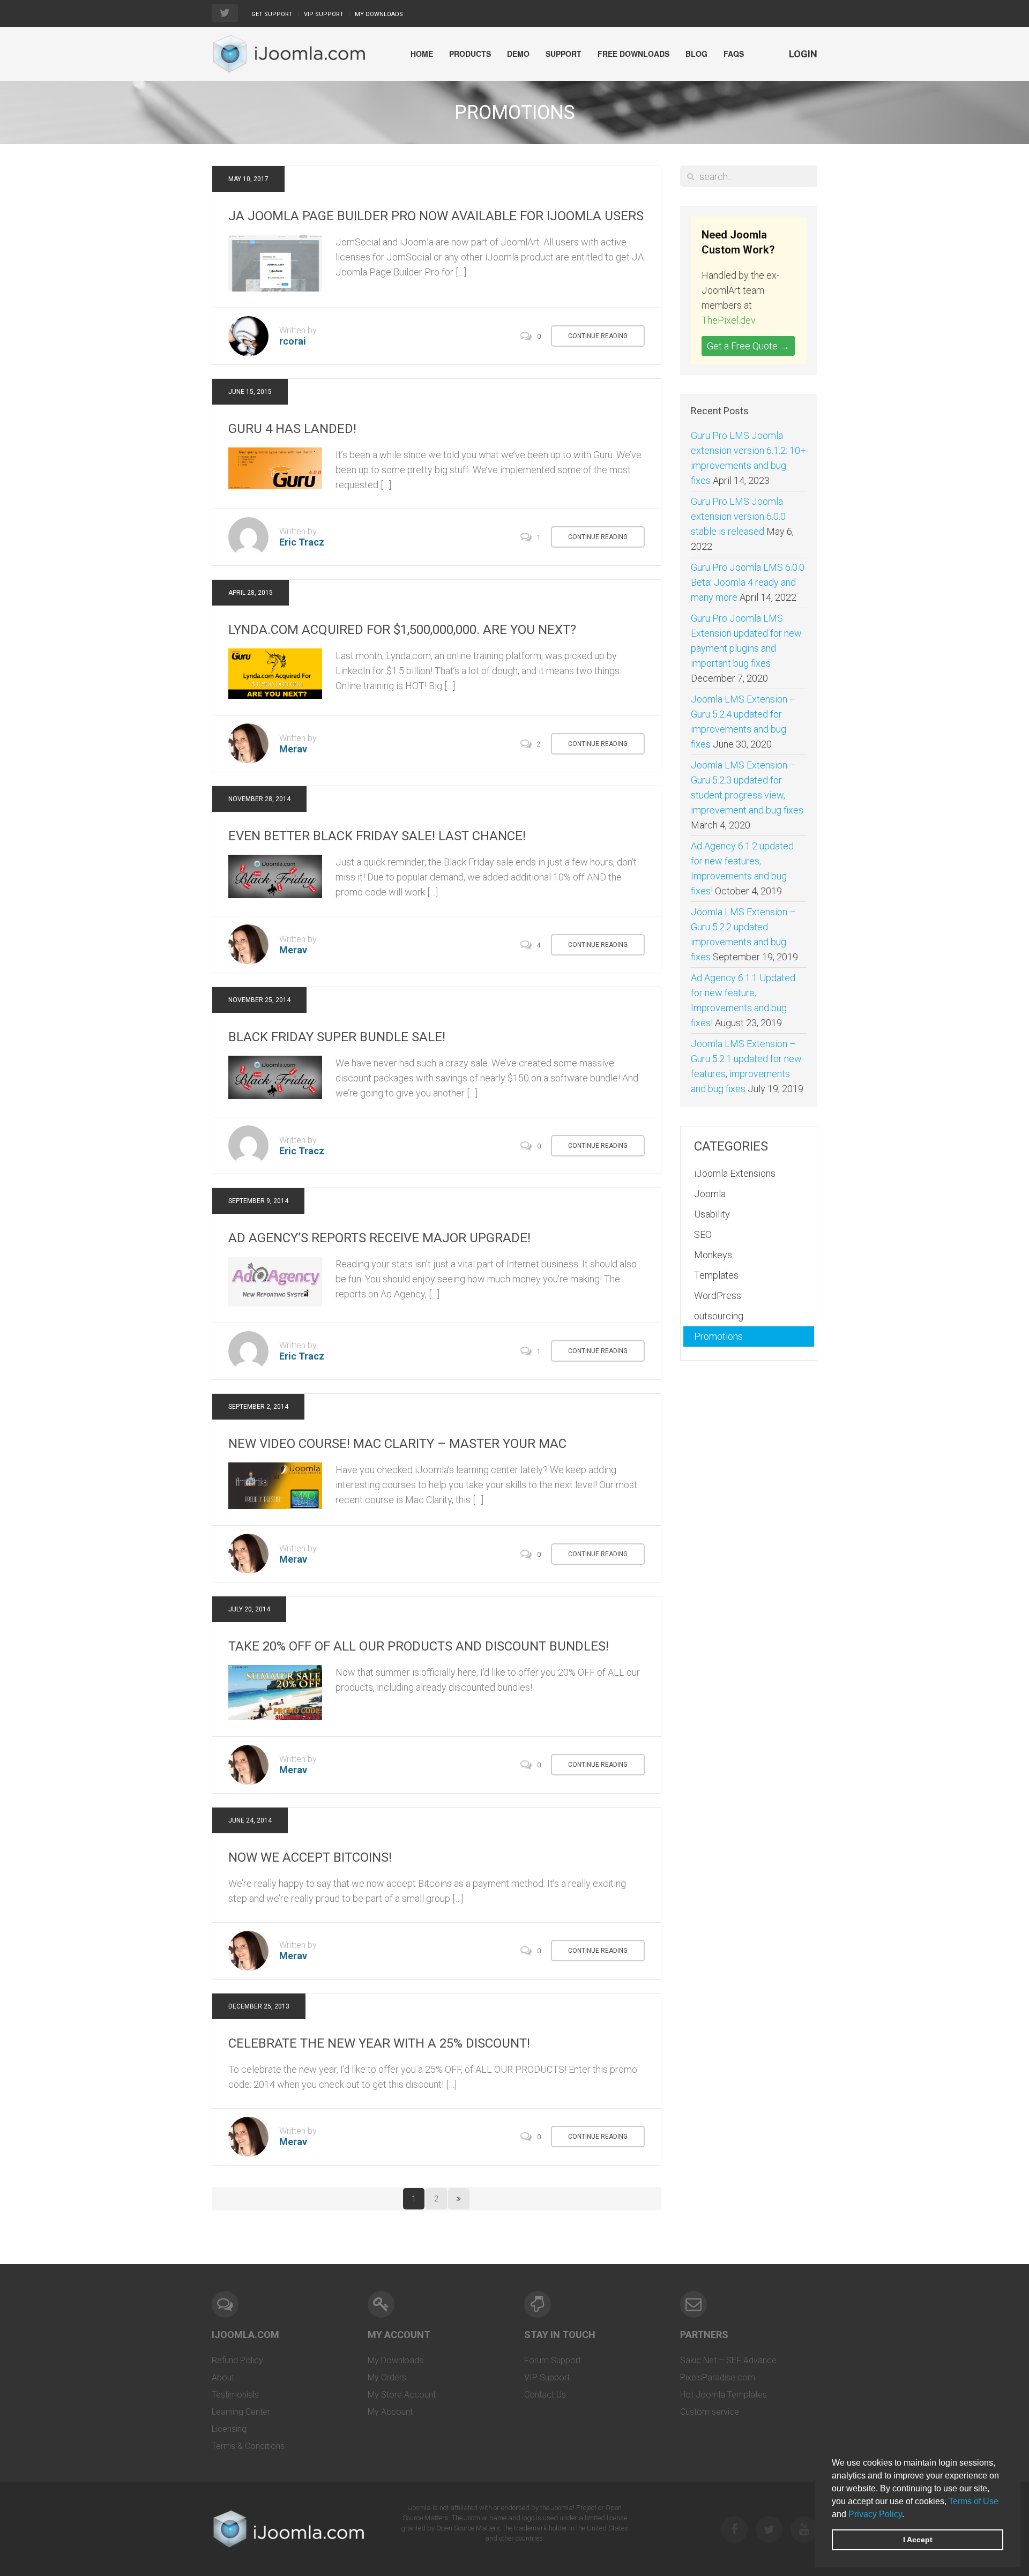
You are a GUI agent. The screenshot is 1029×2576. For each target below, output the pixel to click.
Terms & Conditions (248, 2446)
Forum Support (553, 2360)
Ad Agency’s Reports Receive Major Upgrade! (379, 1238)
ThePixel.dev (728, 320)
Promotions (718, 1336)
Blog (696, 54)
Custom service (710, 2412)
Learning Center (241, 2412)
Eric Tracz (302, 542)
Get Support (272, 14)
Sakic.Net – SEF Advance (728, 2360)
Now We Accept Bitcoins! (310, 1857)
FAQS (734, 54)
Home (422, 54)
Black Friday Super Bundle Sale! (337, 1037)
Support (564, 54)
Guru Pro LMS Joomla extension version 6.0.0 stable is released (738, 516)
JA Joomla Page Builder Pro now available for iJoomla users (436, 216)
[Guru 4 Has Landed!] (275, 468)
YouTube (804, 2529)
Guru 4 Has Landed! (292, 429)
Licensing (229, 2429)
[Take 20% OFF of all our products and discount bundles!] (275, 1692)
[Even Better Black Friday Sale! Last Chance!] (275, 875)
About (223, 2377)
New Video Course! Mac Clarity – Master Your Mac (397, 1444)
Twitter (769, 2529)
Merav (293, 749)
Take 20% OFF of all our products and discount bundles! (419, 1646)
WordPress (718, 1296)
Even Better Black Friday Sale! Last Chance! (377, 836)
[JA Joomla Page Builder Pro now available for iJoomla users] (275, 262)
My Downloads (379, 14)
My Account (390, 2412)
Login (803, 54)
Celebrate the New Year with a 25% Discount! (379, 2043)
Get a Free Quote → (748, 346)
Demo (518, 54)
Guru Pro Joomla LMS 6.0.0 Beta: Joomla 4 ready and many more (748, 582)
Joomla (710, 1194)
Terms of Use (974, 2501)
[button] (908, 2515)
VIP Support (324, 14)
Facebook (734, 2529)
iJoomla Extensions (735, 1173)
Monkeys (713, 1255)
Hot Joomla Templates (724, 2395)
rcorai (293, 341)
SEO (703, 1234)
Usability (712, 1214)
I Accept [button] (918, 2540)
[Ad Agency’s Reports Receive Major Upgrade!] (275, 1280)
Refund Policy (237, 2360)
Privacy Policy (875, 2514)
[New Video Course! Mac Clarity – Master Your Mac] (275, 1485)
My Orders (387, 2377)
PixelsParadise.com (718, 2377)
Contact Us (545, 2395)
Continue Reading (598, 336)
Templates (716, 1275)
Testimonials (235, 2395)
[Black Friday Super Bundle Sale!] (275, 1076)
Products (470, 54)
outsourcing (719, 1316)
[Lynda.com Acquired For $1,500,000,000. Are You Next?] (275, 673)
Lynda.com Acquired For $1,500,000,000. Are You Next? (402, 630)
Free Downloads (633, 54)
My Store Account (402, 2395)
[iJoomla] (288, 54)
